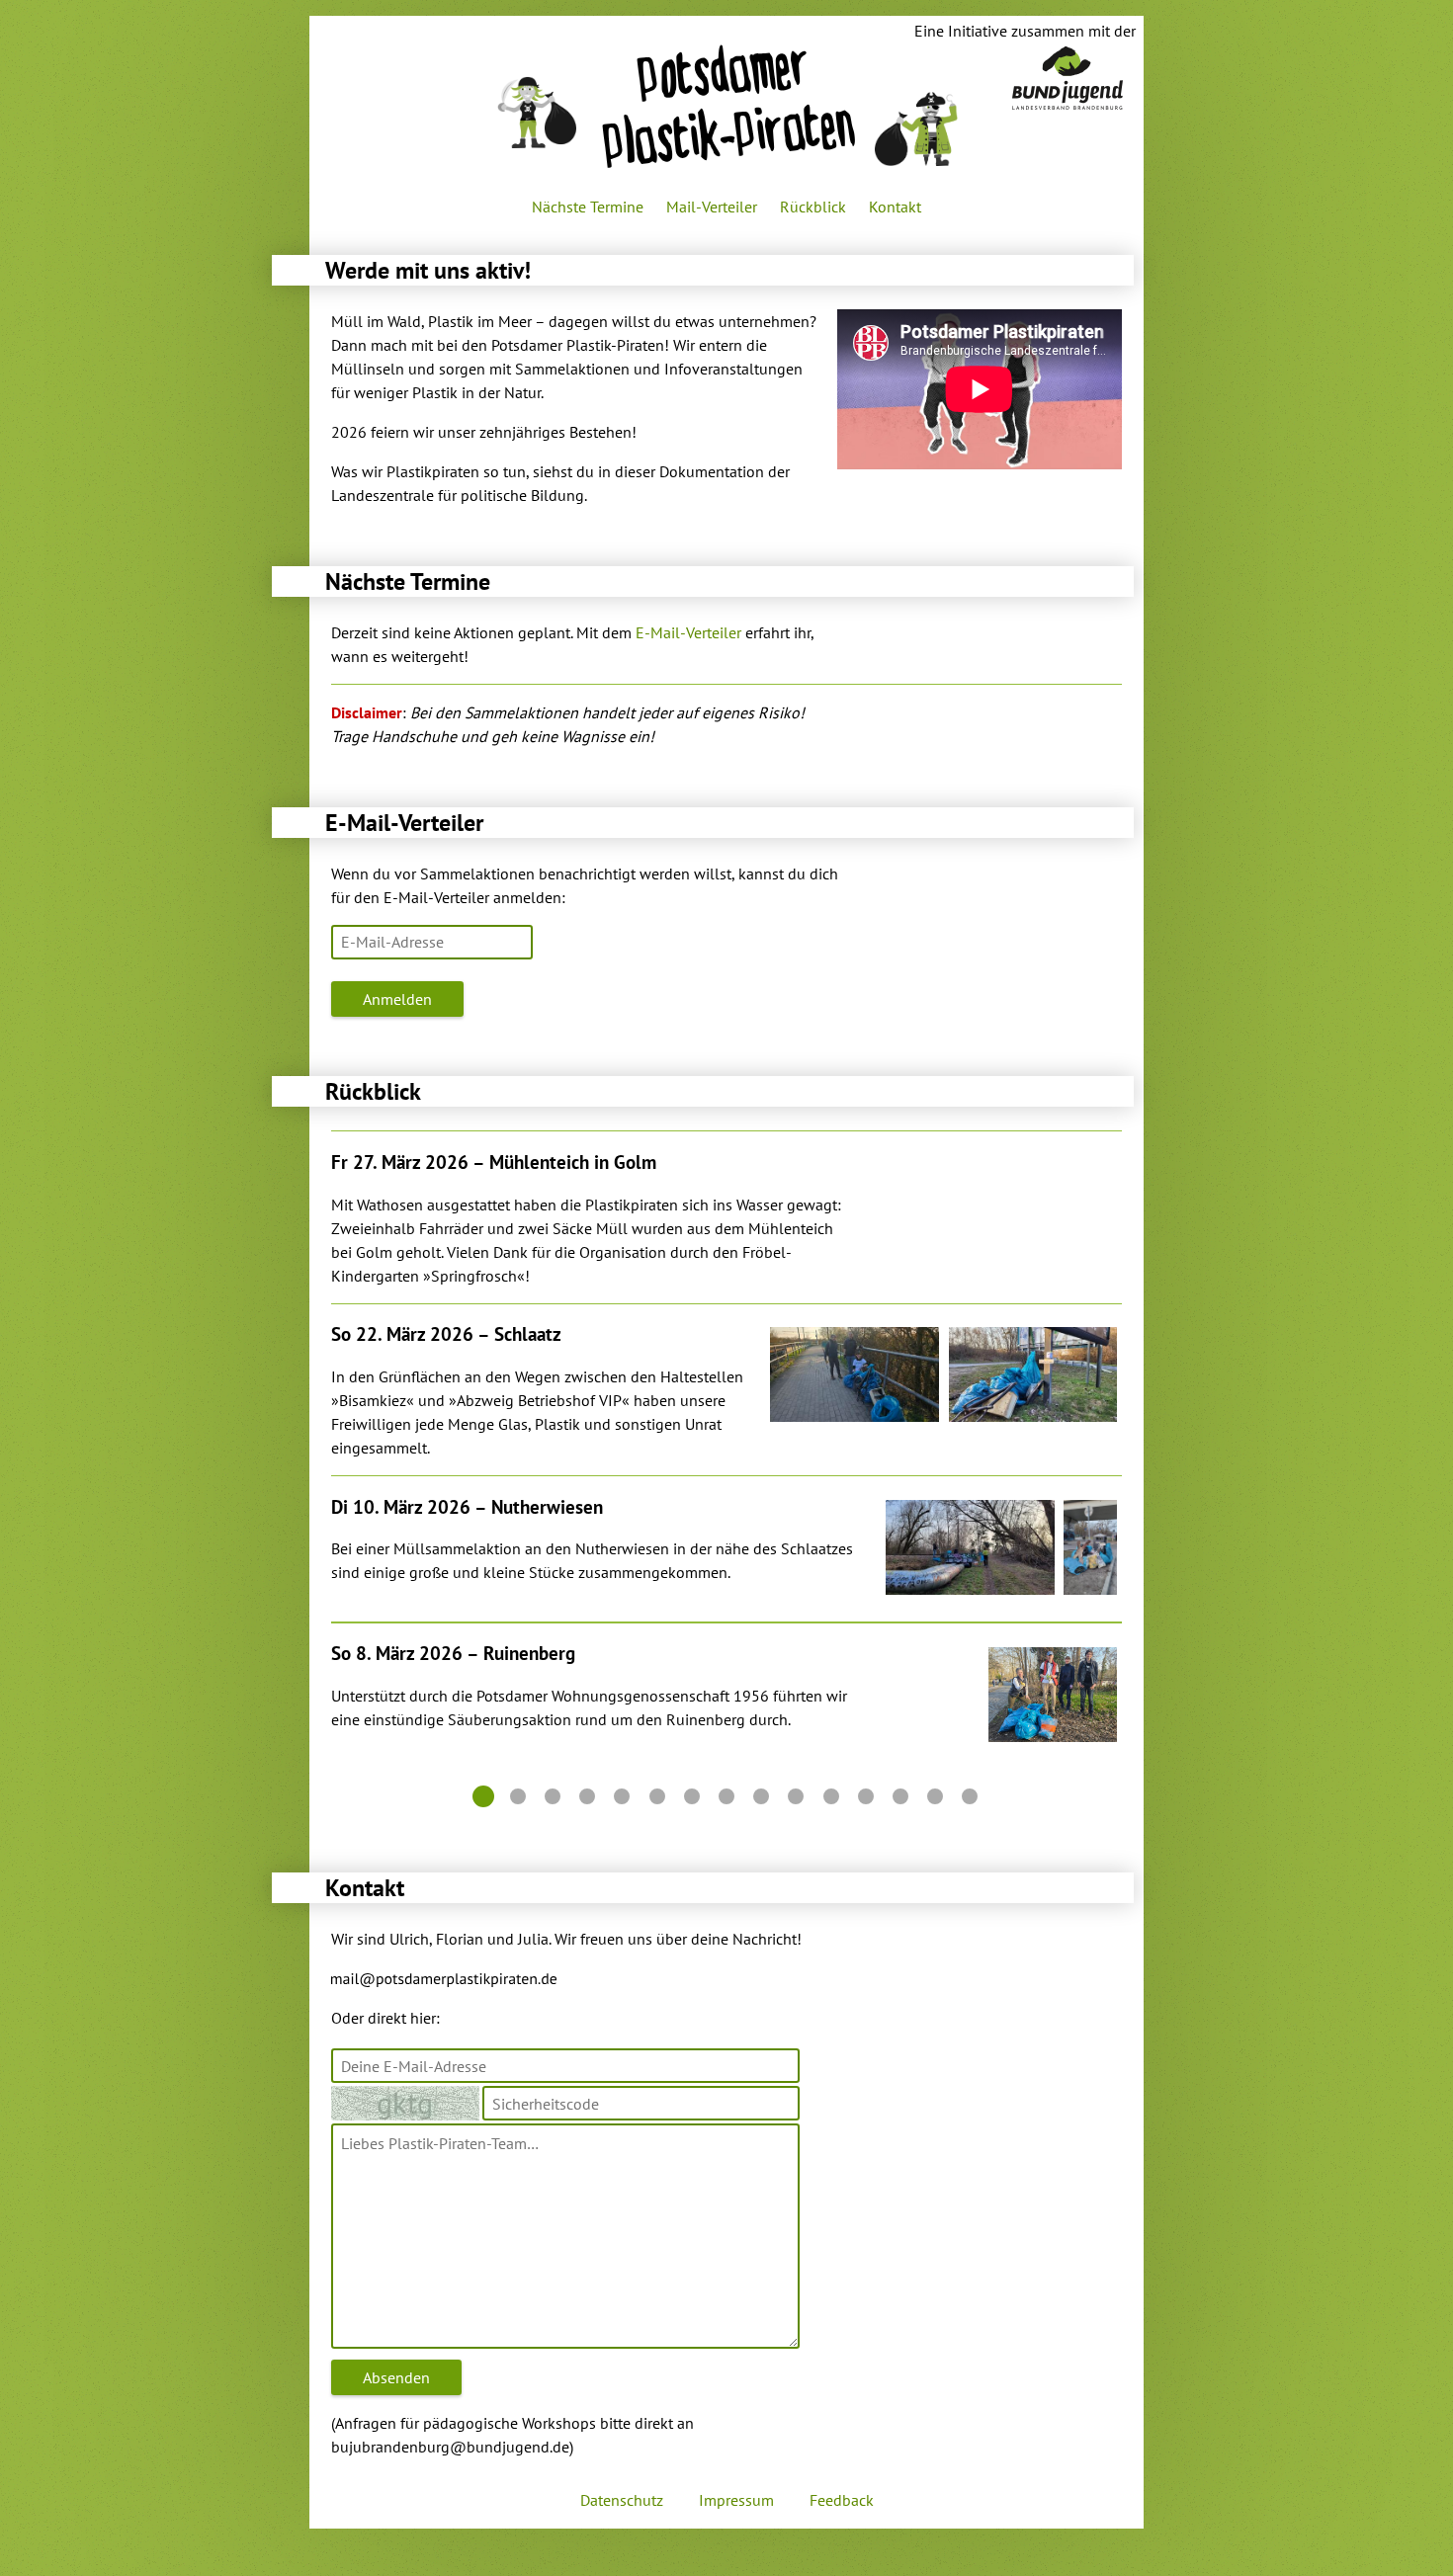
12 (866, 1796)
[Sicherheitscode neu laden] (407, 2102)
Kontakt (895, 207)
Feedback (842, 2500)
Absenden (396, 2377)
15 (970, 1796)
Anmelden (397, 999)
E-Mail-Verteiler (688, 632)
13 (900, 1796)
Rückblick (813, 207)
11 (831, 1796)
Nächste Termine (588, 207)
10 (796, 1796)
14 (935, 1796)
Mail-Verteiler (712, 207)
